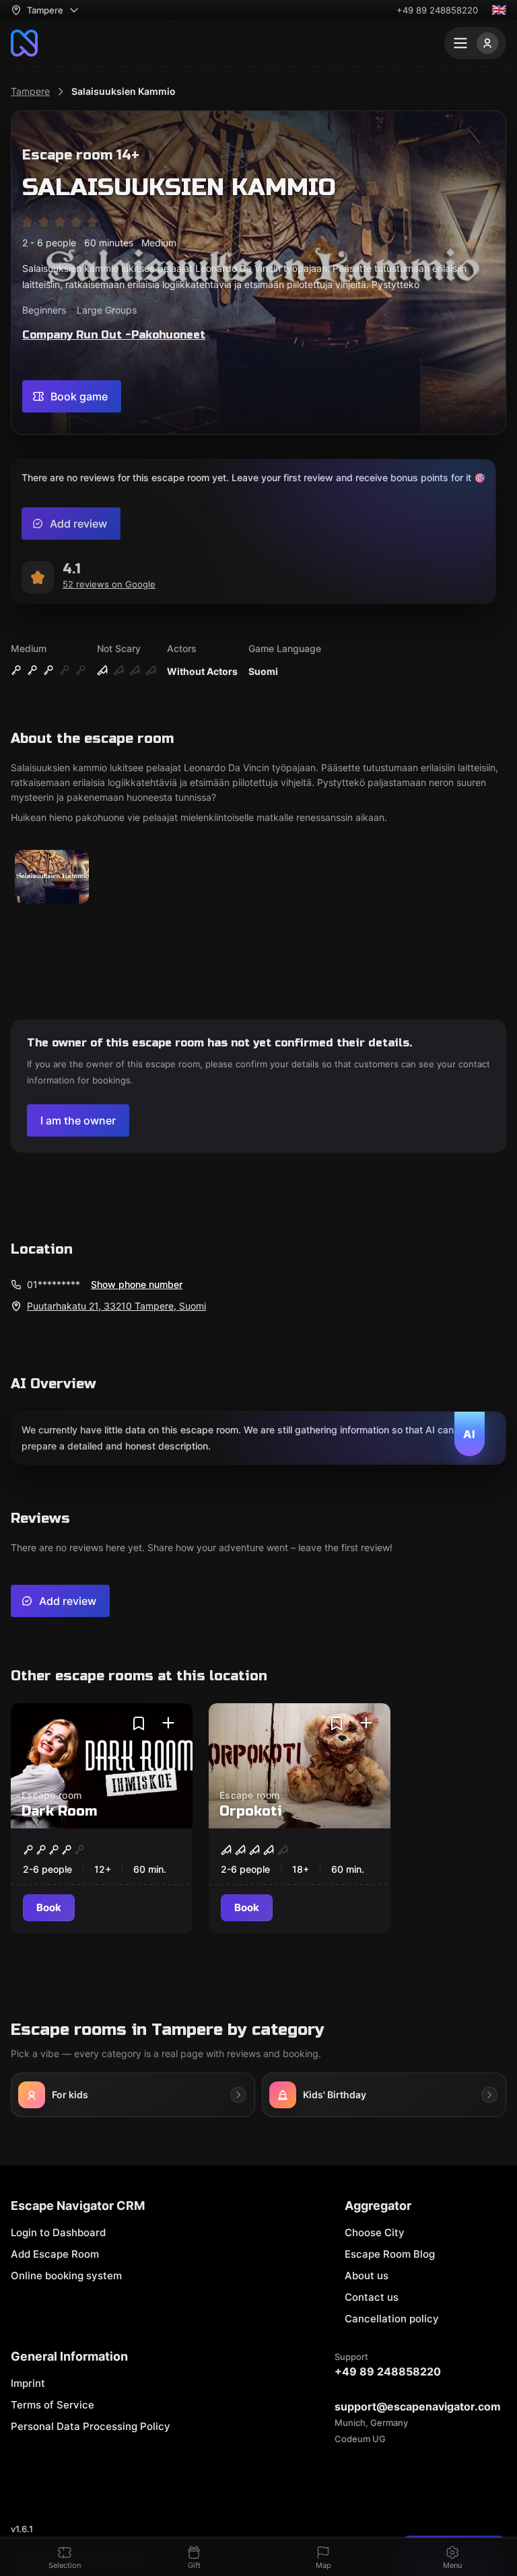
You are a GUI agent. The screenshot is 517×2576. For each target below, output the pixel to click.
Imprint (28, 2383)
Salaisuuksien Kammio (124, 91)
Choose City (375, 2232)
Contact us (372, 2297)
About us (367, 2276)
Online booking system (66, 2276)
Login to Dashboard (58, 2232)
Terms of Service (53, 2405)
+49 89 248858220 (437, 10)
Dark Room (59, 1811)
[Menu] (475, 43)
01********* (54, 1284)
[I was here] (168, 1723)
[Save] (139, 1723)
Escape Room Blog (390, 2254)
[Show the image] (52, 878)
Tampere (30, 91)
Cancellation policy (392, 2319)
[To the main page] (24, 43)
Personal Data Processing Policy (91, 2426)
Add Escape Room (55, 2254)
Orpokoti (251, 1811)
